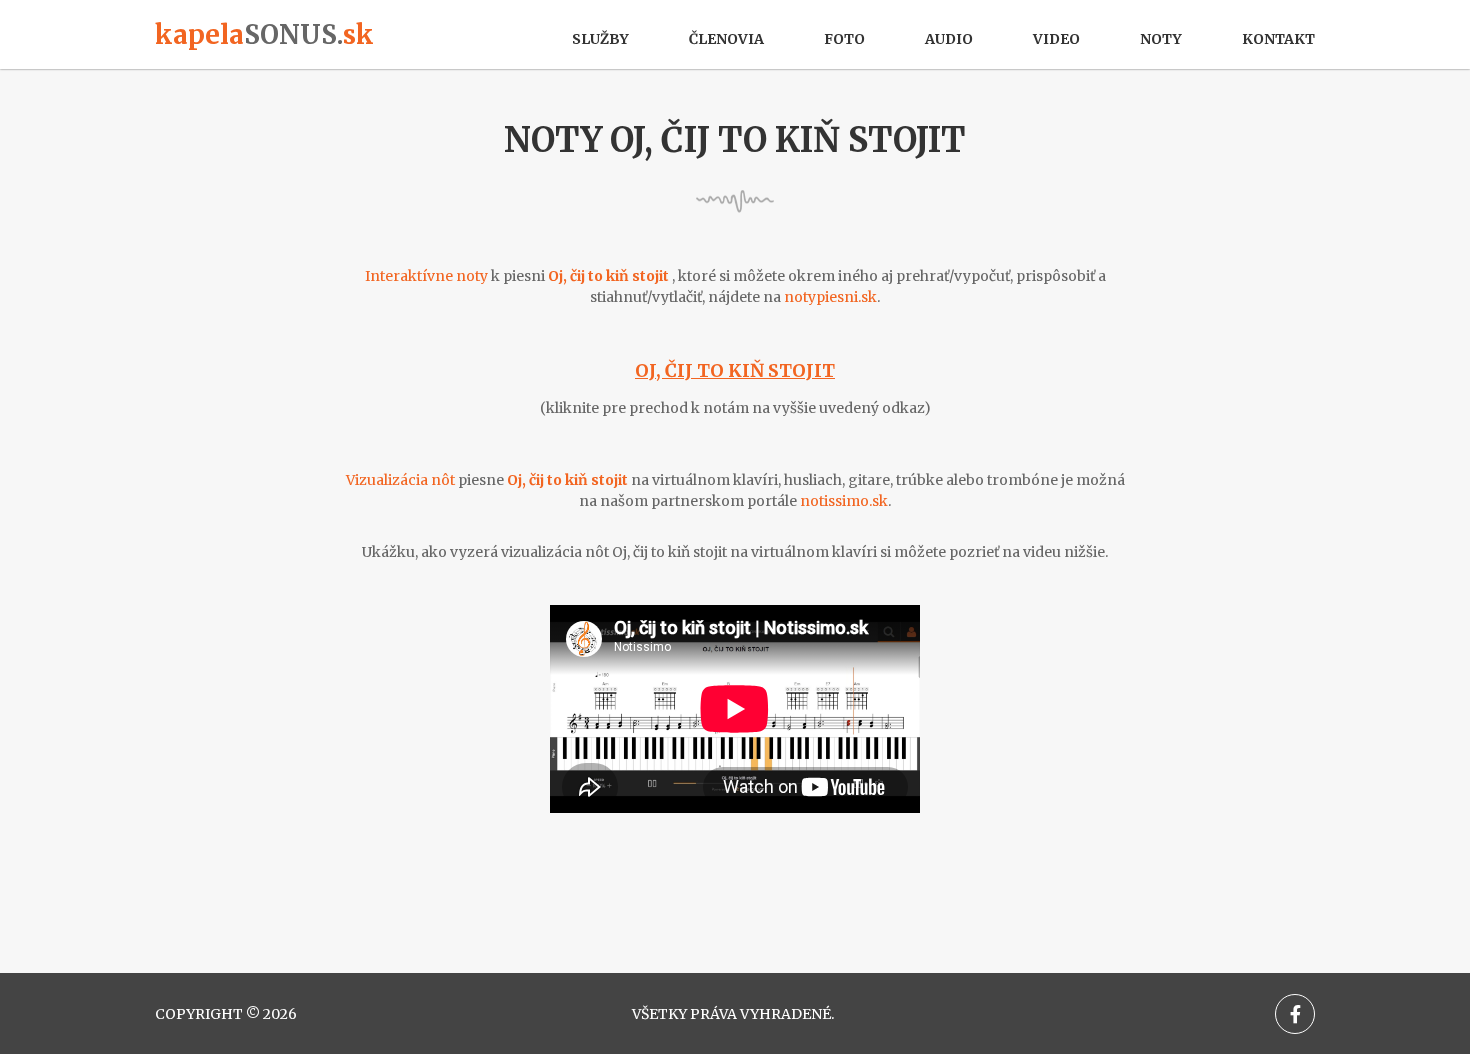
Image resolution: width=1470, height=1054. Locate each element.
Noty (1161, 39)
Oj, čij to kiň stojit (735, 370)
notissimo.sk (844, 501)
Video (1056, 39)
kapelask (264, 34)
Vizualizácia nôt (400, 480)
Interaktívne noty (426, 276)
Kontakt (1278, 39)
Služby (600, 39)
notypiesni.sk (830, 297)
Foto (844, 39)
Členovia (726, 39)
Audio (949, 39)
